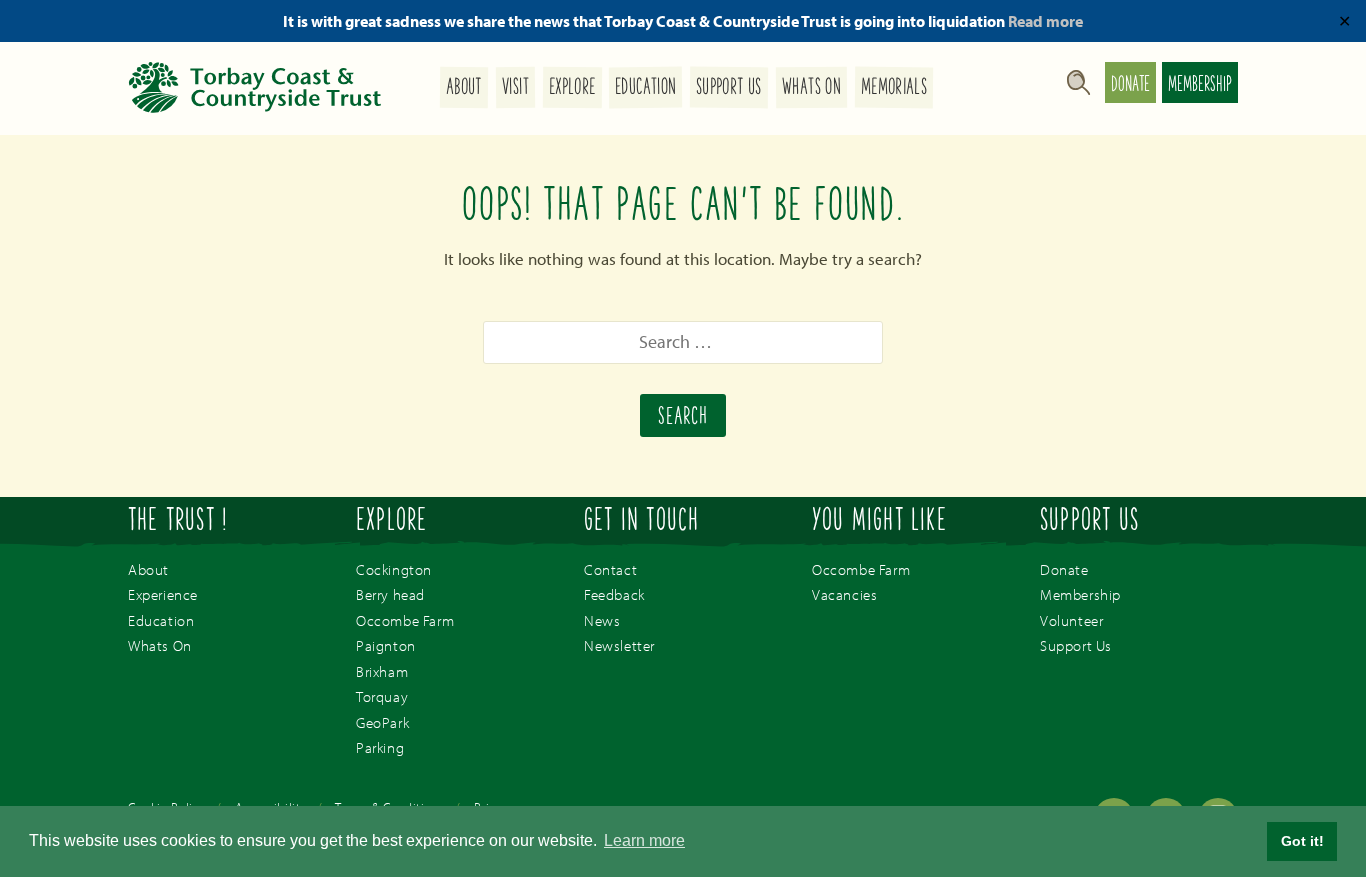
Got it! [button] (1302, 841)
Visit (515, 88)
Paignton (386, 645)
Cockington (394, 569)
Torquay (382, 696)
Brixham (382, 671)
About (464, 88)
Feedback (614, 594)
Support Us (729, 88)
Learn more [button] (644, 840)
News (602, 620)
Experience (163, 594)
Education (645, 88)
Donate (1130, 86)
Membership (1200, 86)
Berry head (390, 594)
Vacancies (844, 594)
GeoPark (382, 722)
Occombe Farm (405, 620)
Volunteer (1071, 620)
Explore (572, 88)
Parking (380, 747)
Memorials (894, 88)
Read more (1045, 21)
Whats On (811, 88)
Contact (610, 569)
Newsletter (619, 645)
